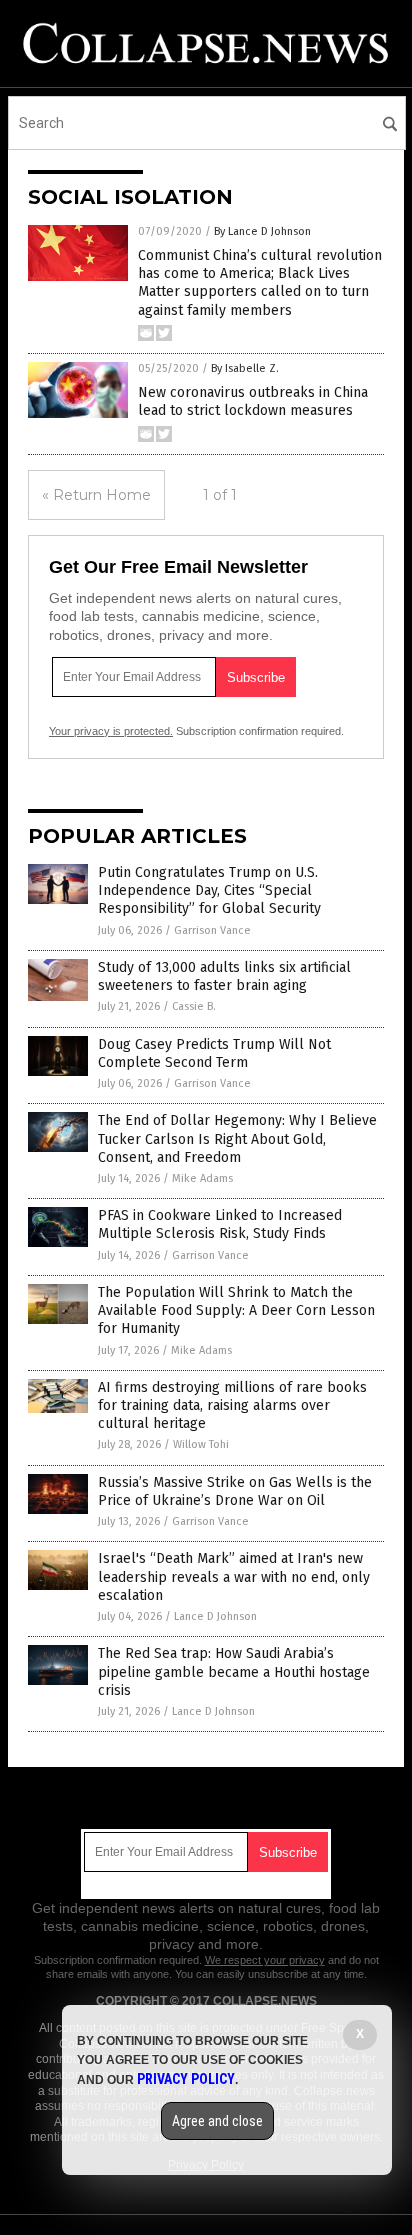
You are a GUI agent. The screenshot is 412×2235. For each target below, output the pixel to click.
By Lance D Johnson (262, 231)
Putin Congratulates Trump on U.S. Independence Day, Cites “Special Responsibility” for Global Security (209, 890)
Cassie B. (194, 1006)
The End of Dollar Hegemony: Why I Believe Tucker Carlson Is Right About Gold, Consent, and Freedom (237, 1138)
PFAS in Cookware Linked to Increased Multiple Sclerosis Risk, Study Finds (220, 1224)
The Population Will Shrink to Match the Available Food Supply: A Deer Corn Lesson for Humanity (236, 1310)
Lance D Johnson (215, 1616)
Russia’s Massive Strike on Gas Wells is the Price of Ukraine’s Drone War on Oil (235, 1491)
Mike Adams (202, 1178)
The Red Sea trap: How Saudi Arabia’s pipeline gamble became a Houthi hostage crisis (234, 1671)
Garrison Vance (212, 930)
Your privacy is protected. (111, 731)
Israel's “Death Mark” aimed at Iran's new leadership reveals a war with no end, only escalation (234, 1576)
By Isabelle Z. (245, 368)
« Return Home (96, 495)
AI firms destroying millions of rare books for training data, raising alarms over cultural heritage (232, 1405)
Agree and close (217, 2121)
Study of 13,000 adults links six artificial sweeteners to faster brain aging (224, 976)
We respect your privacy (265, 1960)
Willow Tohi (201, 1444)
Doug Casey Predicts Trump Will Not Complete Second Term (214, 1053)
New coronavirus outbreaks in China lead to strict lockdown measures (253, 401)
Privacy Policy (186, 2079)
